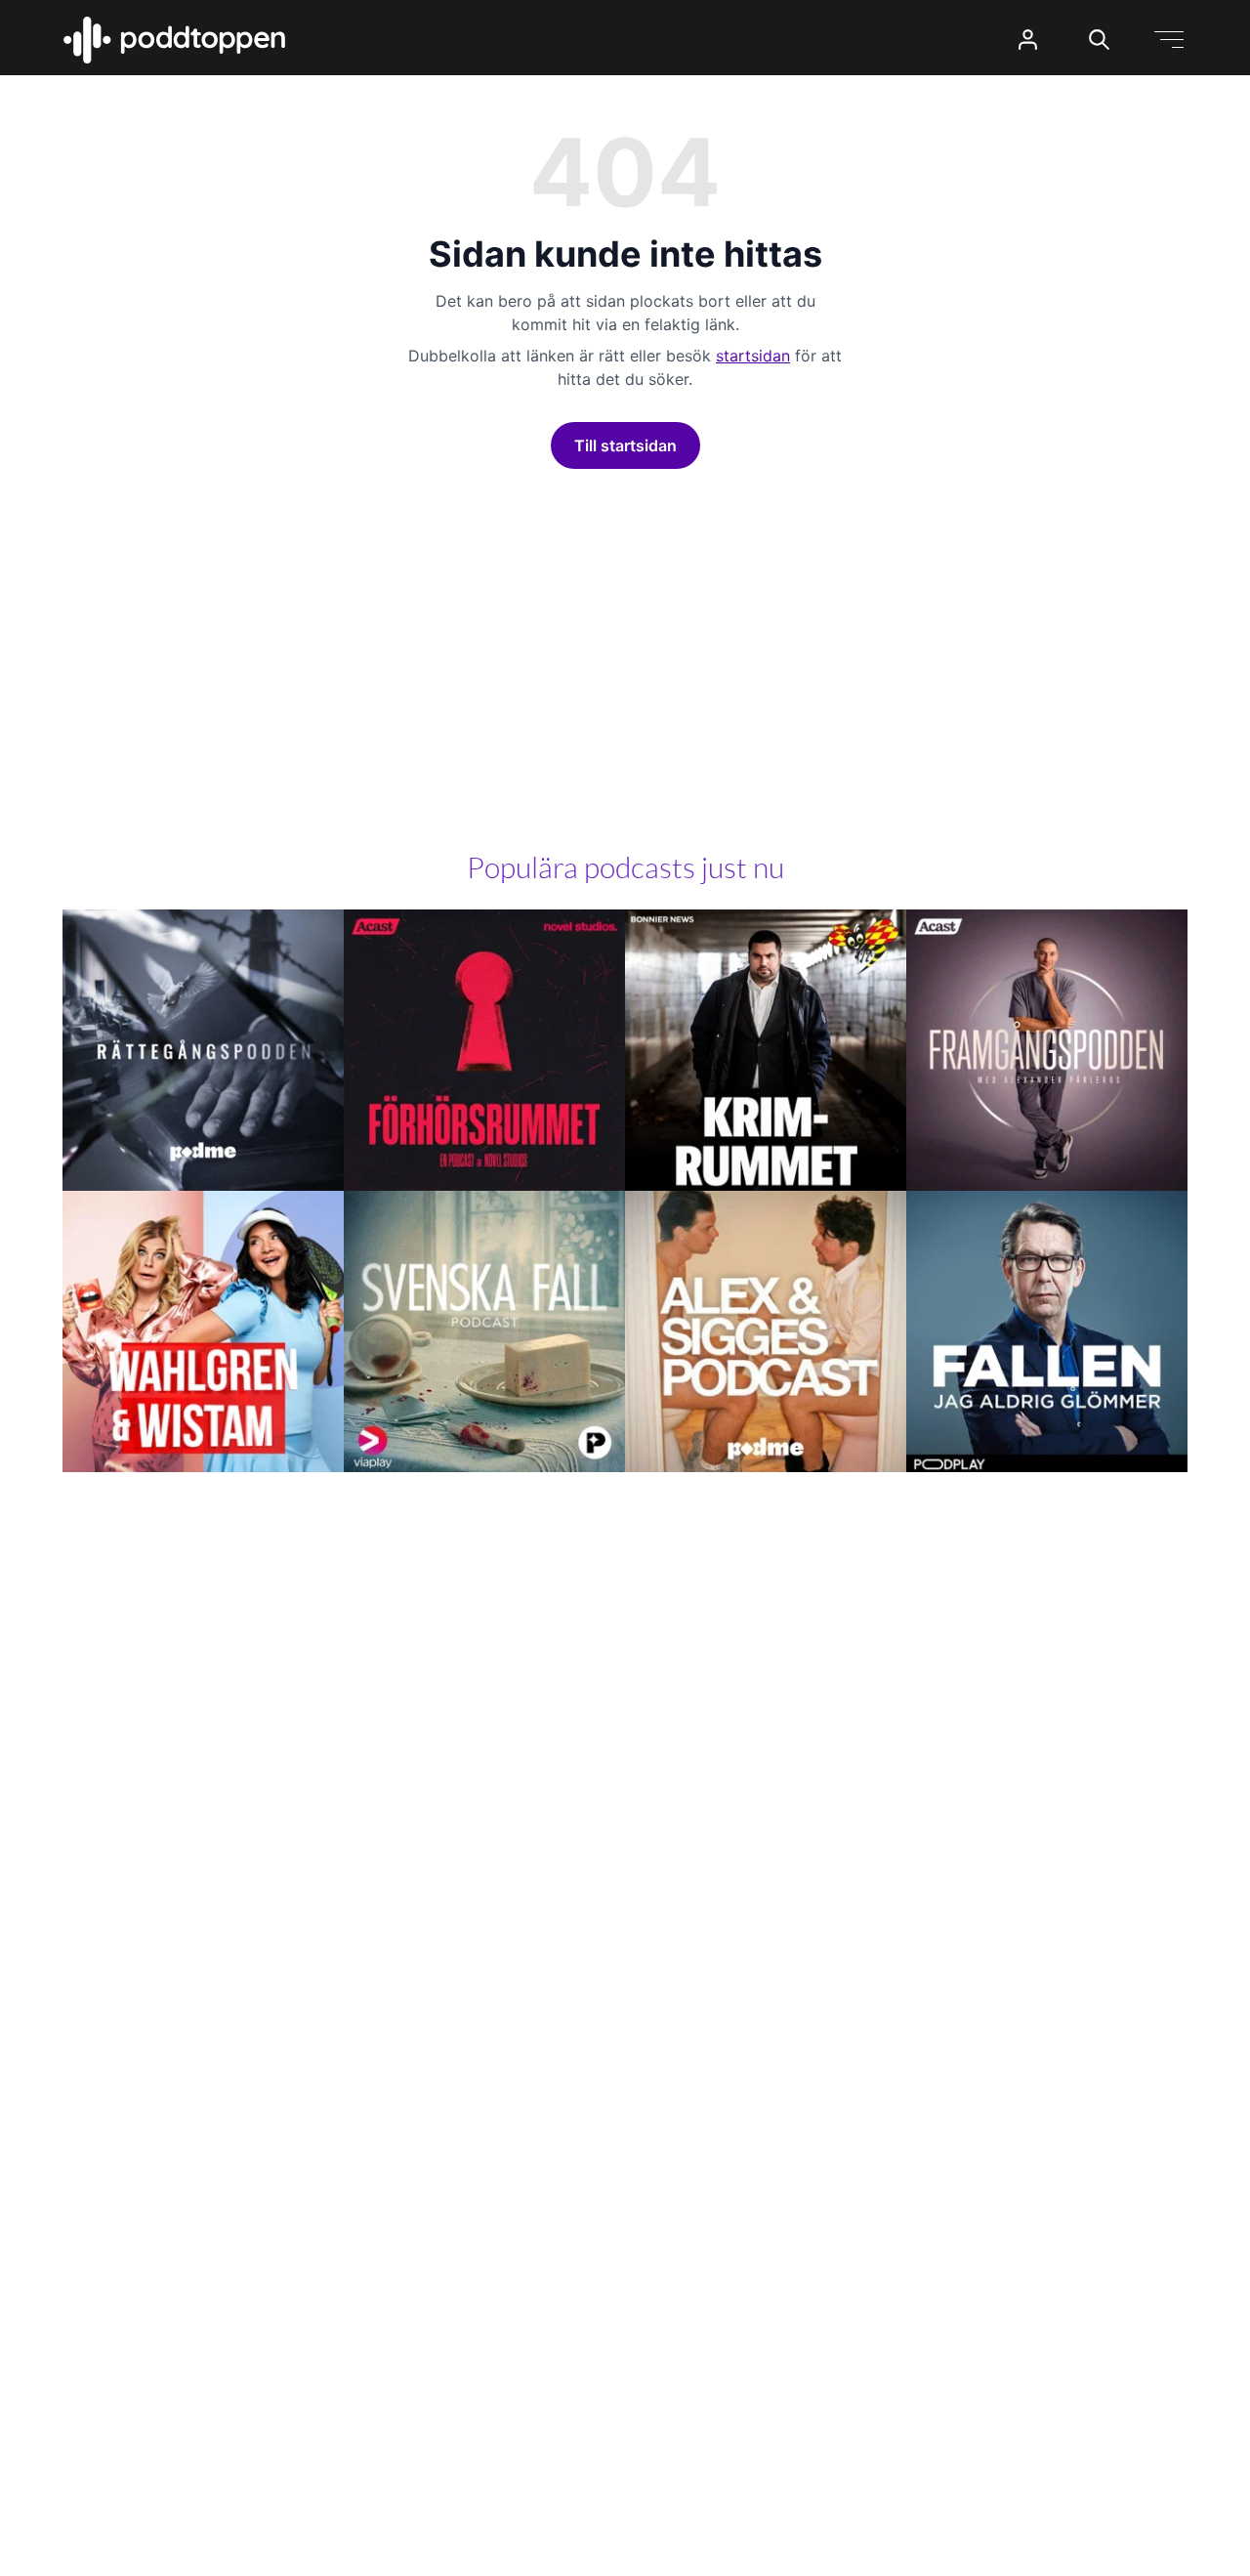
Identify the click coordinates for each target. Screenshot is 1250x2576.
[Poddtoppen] (175, 40)
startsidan (753, 356)
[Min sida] (1028, 40)
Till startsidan (625, 445)
